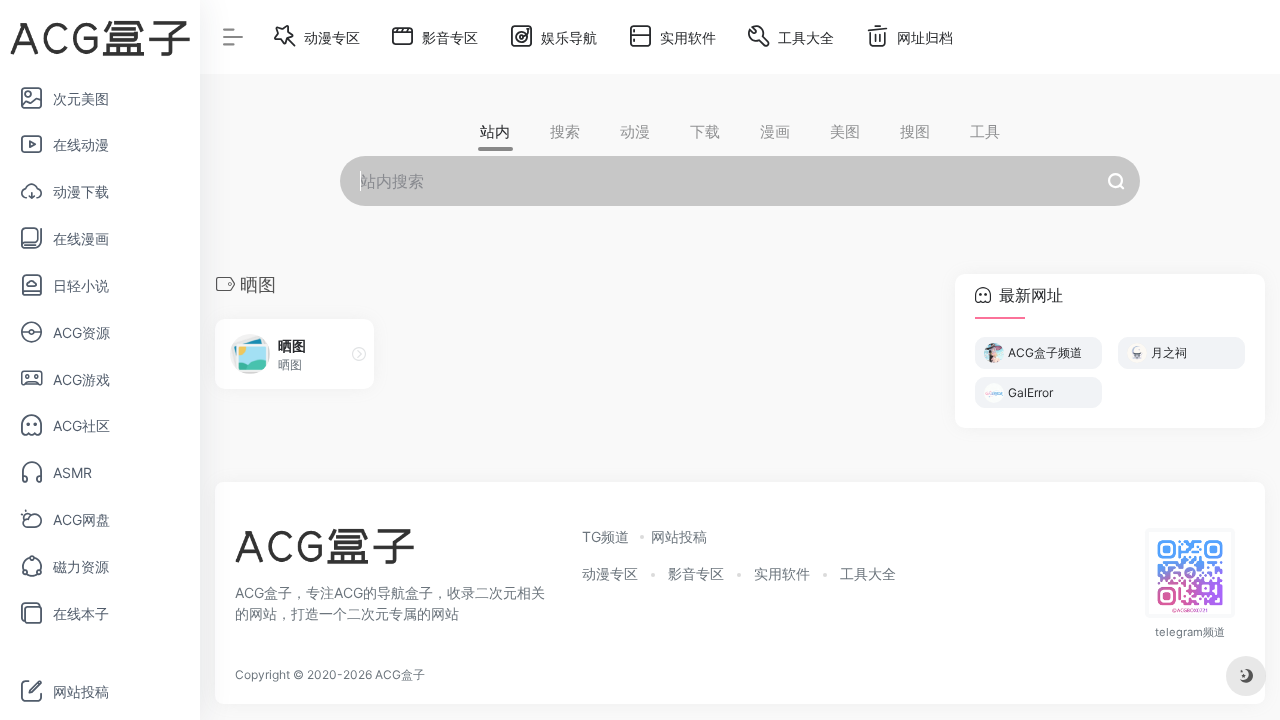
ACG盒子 (400, 674)
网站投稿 (679, 536)
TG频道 (605, 536)
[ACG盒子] (324, 552)
